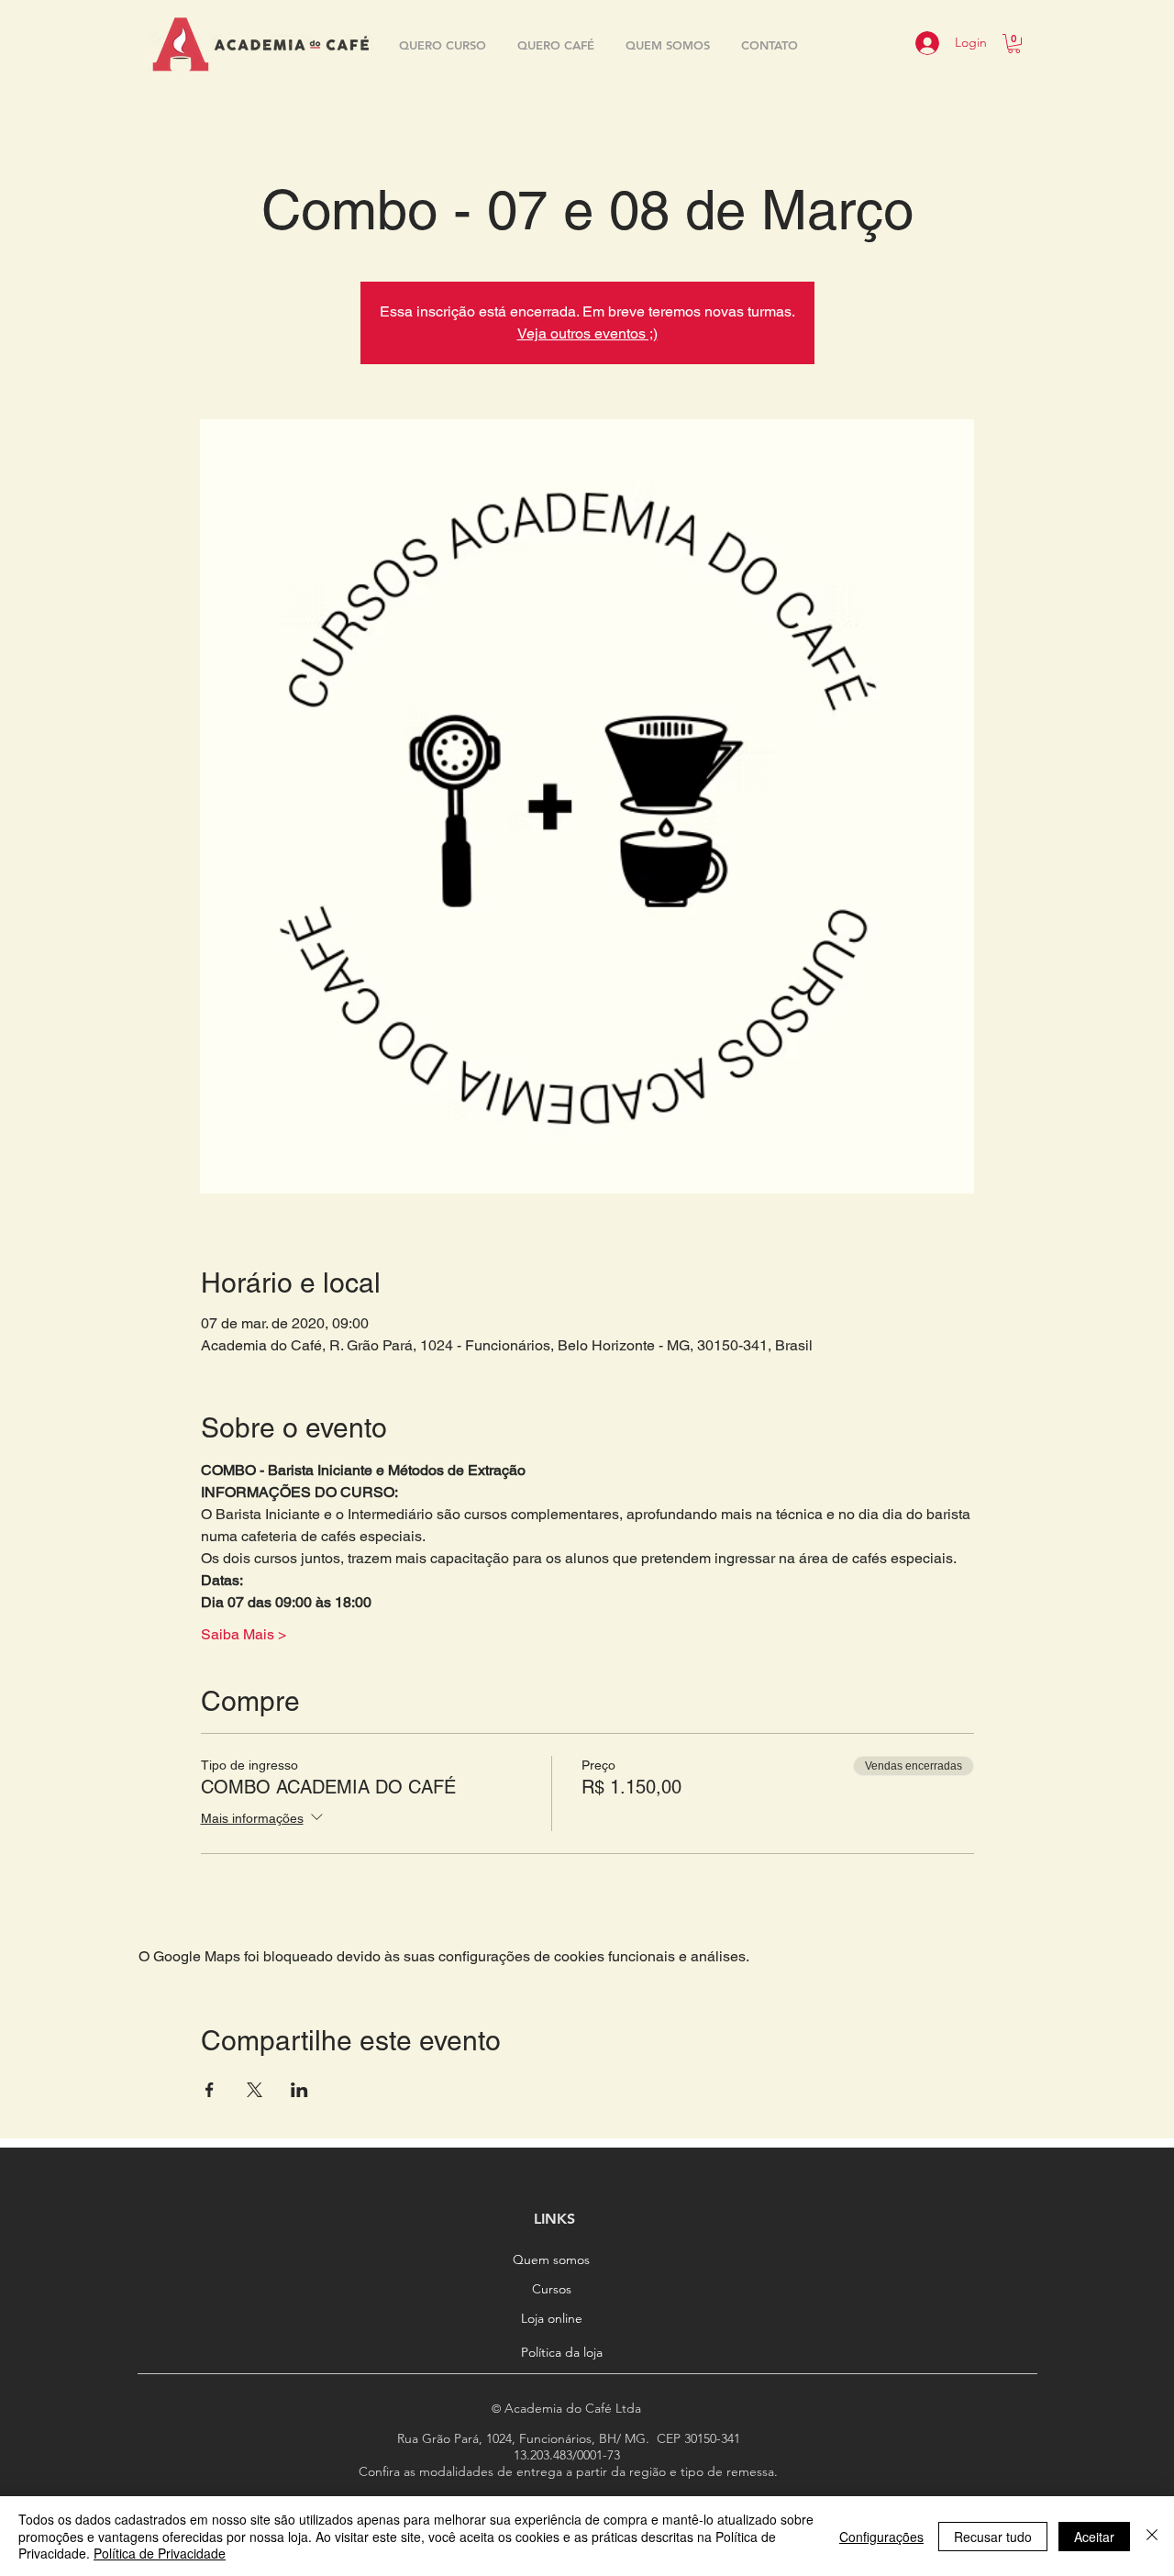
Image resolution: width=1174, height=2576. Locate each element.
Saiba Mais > (244, 1634)
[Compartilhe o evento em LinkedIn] (299, 2090)
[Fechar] (1152, 2536)
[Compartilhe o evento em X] (255, 2090)
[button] (1014, 44)
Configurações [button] (881, 2537)
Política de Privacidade (160, 2553)
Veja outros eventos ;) (587, 333)
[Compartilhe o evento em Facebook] (210, 2090)
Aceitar (1094, 2537)
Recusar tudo (993, 2537)
